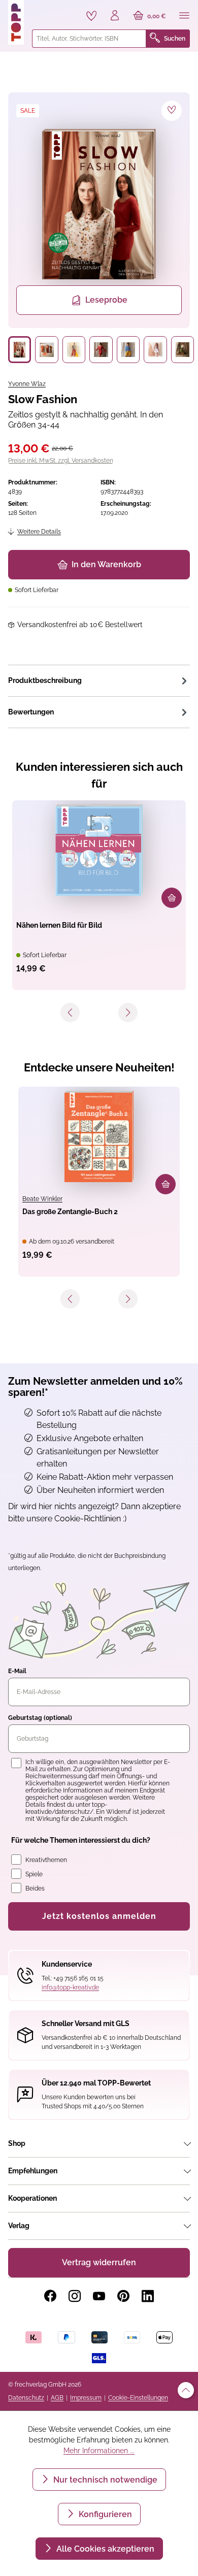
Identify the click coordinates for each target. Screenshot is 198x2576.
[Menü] (184, 16)
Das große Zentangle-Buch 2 (70, 1212)
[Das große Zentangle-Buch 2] (99, 1136)
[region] (99, 228)
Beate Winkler (42, 1199)
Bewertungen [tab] (31, 712)
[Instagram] (75, 2296)
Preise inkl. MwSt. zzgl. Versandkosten (61, 461)
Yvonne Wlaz (27, 384)
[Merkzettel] (91, 16)
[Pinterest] (123, 2296)
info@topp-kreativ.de (70, 1987)
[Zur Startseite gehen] (16, 22)
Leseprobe (106, 300)
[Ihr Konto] (115, 16)
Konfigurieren (104, 2514)
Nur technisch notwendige (104, 2480)
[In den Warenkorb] (172, 898)
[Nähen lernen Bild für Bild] (99, 850)
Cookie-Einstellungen (138, 2398)
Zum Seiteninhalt (42, 10)
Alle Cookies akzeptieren (104, 2549)
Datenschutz (26, 2398)
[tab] (99, 680)
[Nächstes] (128, 1013)
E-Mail (17, 1671)
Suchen (175, 39)
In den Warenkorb (106, 564)
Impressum (86, 2398)
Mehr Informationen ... (99, 2451)
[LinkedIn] (148, 2296)
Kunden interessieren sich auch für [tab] (99, 775)
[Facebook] (50, 2296)
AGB (57, 2398)
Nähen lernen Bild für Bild (59, 925)
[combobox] (89, 39)
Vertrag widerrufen (99, 2262)
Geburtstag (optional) (40, 1718)
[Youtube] (99, 2296)
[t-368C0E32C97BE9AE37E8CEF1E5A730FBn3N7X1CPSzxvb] (99, 204)
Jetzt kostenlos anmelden (99, 1916)
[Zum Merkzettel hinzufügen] (172, 111)
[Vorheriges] (70, 1013)
